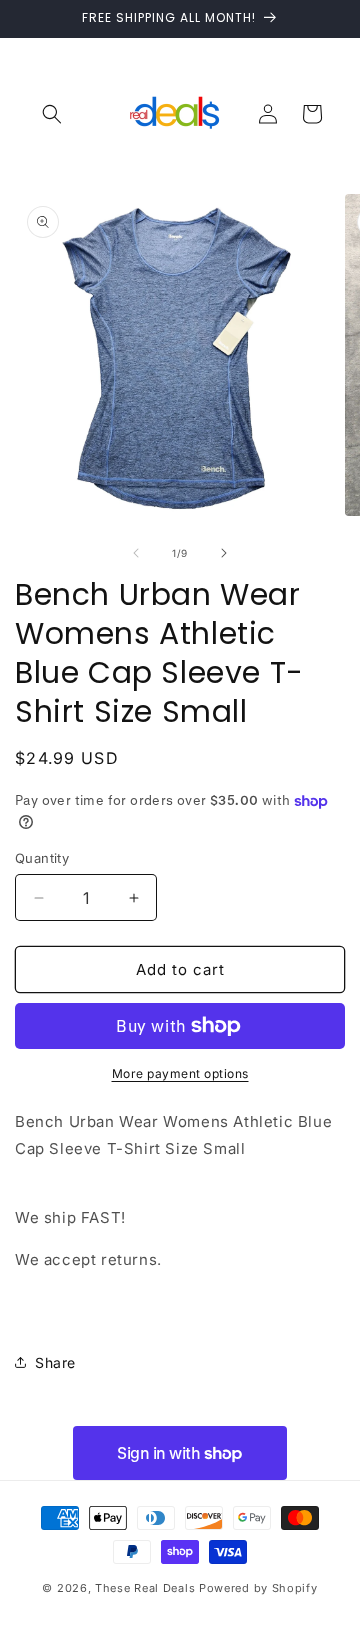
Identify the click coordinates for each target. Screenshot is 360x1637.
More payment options (180, 1073)
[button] (52, 114)
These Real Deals (145, 1588)
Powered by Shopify (258, 1588)
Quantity (42, 858)
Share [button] (55, 1362)
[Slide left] (136, 553)
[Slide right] (224, 553)
